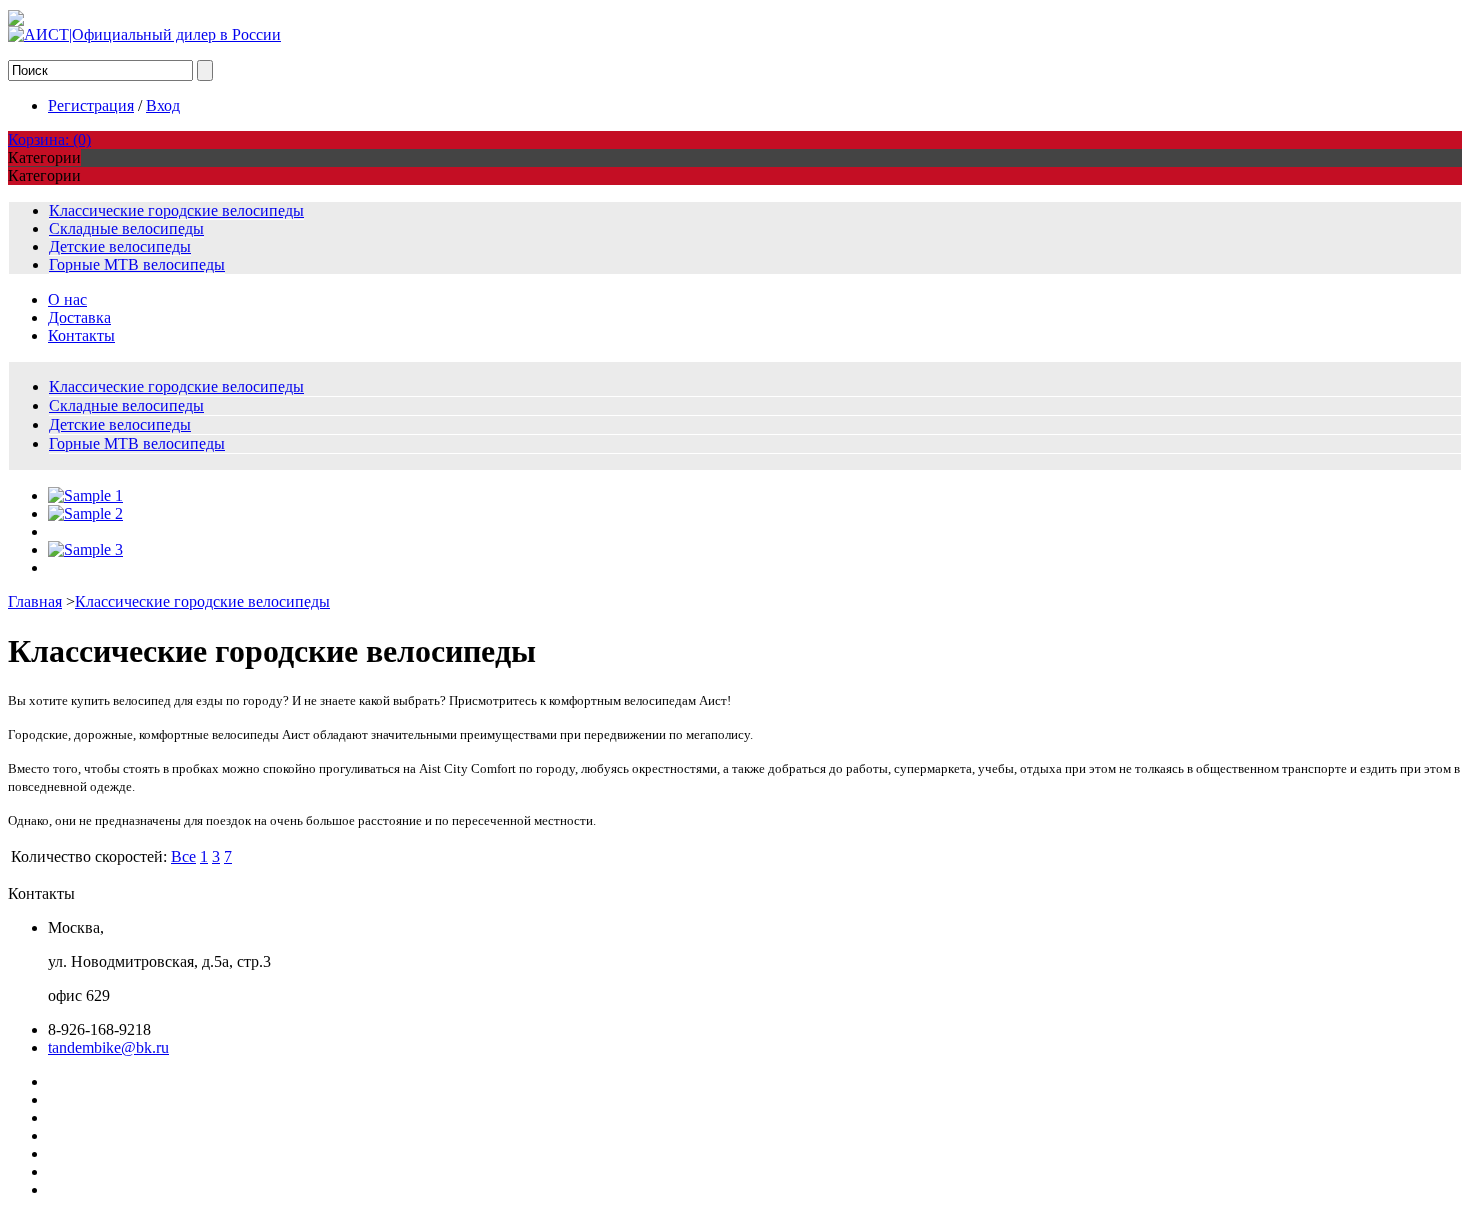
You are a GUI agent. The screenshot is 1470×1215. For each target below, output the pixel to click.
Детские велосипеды (120, 246)
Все (183, 856)
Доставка (79, 317)
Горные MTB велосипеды (137, 264)
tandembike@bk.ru (108, 1047)
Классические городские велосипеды (176, 210)
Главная (35, 601)
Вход (163, 105)
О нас (67, 299)
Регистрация (91, 105)
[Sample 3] (85, 549)
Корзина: (49, 139)
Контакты (81, 335)
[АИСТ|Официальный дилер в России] (144, 34)
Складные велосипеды (126, 228)
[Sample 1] (85, 495)
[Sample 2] (85, 513)
